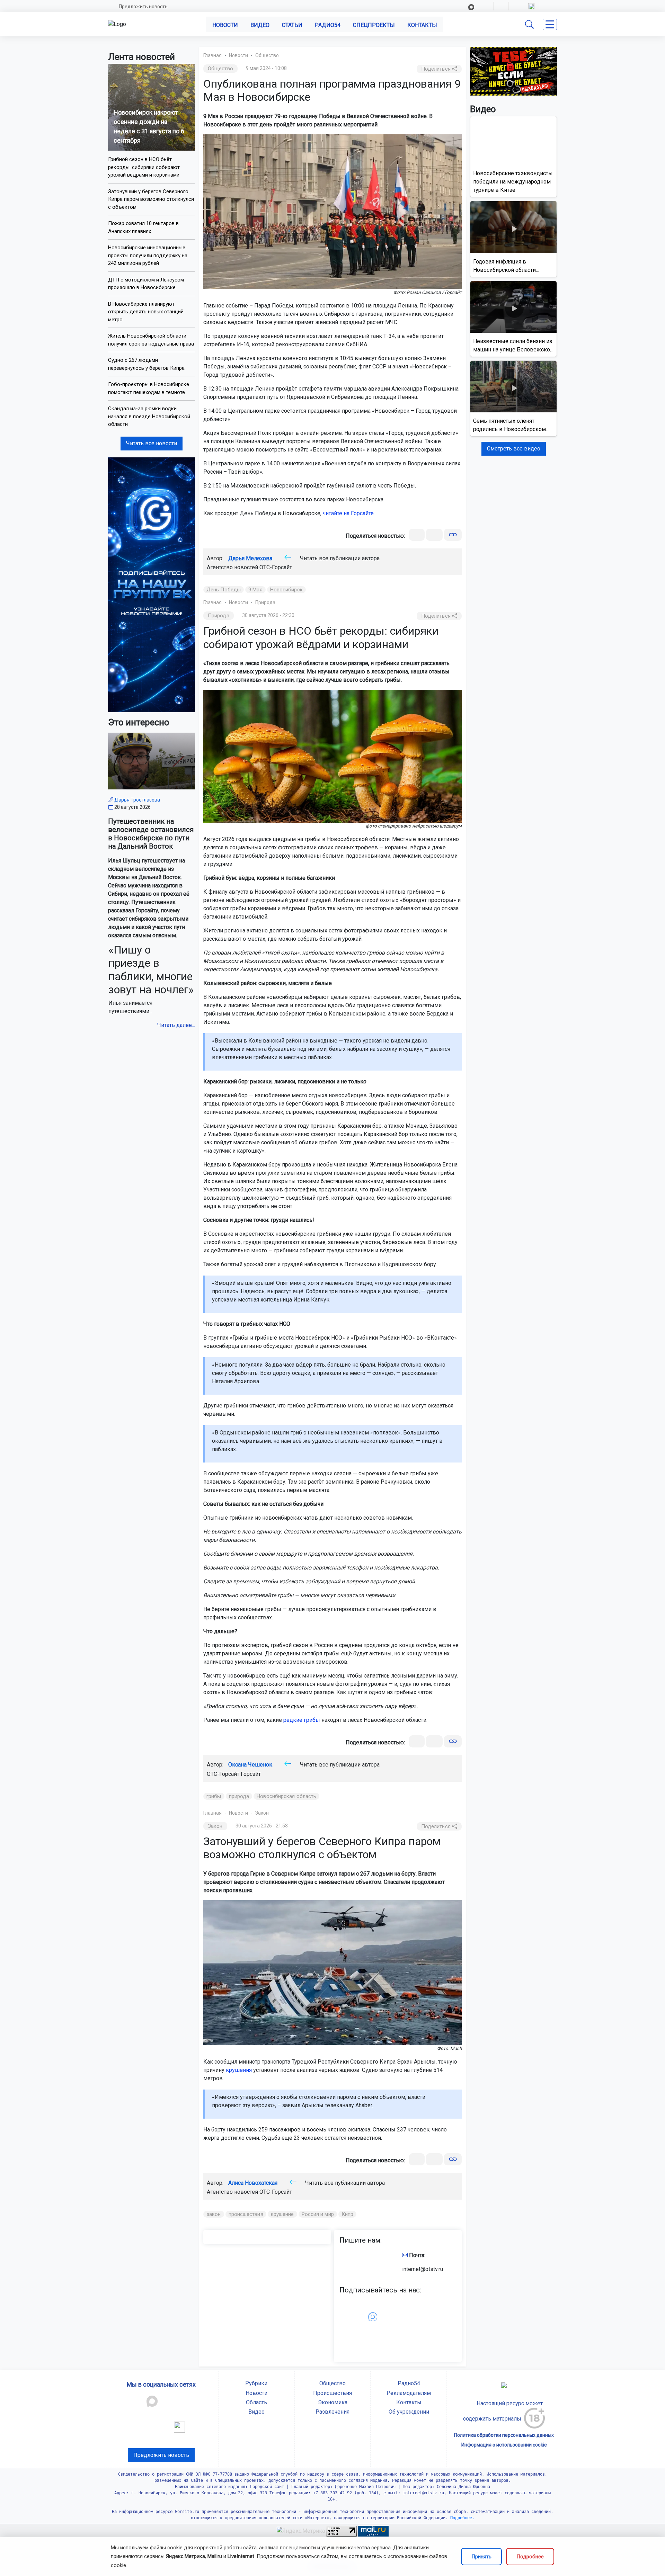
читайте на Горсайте (348, 513)
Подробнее (530, 2557)
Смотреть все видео (514, 449)
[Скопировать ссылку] (453, 535)
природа (239, 1796)
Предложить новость (143, 7)
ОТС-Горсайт (276, 567)
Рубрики (256, 2383)
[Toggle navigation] (550, 24)
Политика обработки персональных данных (504, 2435)
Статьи (292, 25)
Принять (481, 2557)
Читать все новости (152, 443)
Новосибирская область (286, 1796)
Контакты (422, 25)
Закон (262, 1813)
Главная (212, 55)
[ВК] (417, 535)
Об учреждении (409, 2412)
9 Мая (255, 590)
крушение (282, 2214)
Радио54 (328, 25)
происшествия (246, 2214)
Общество (267, 55)
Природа (265, 602)
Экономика (333, 2402)
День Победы (224, 590)
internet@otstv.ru (423, 2269)
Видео (260, 25)
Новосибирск (286, 590)
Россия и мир (318, 2214)
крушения (239, 2070)
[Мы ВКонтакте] (152, 584)
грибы (214, 1796)
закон (214, 2214)
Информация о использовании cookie (504, 2445)
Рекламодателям (409, 2393)
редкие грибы (302, 1720)
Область (256, 2402)
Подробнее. (461, 2518)
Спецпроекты (374, 25)
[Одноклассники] (434, 535)
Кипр (347, 2214)
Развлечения (332, 2412)
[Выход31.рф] (513, 71)
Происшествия (332, 2393)
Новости (225, 25)
